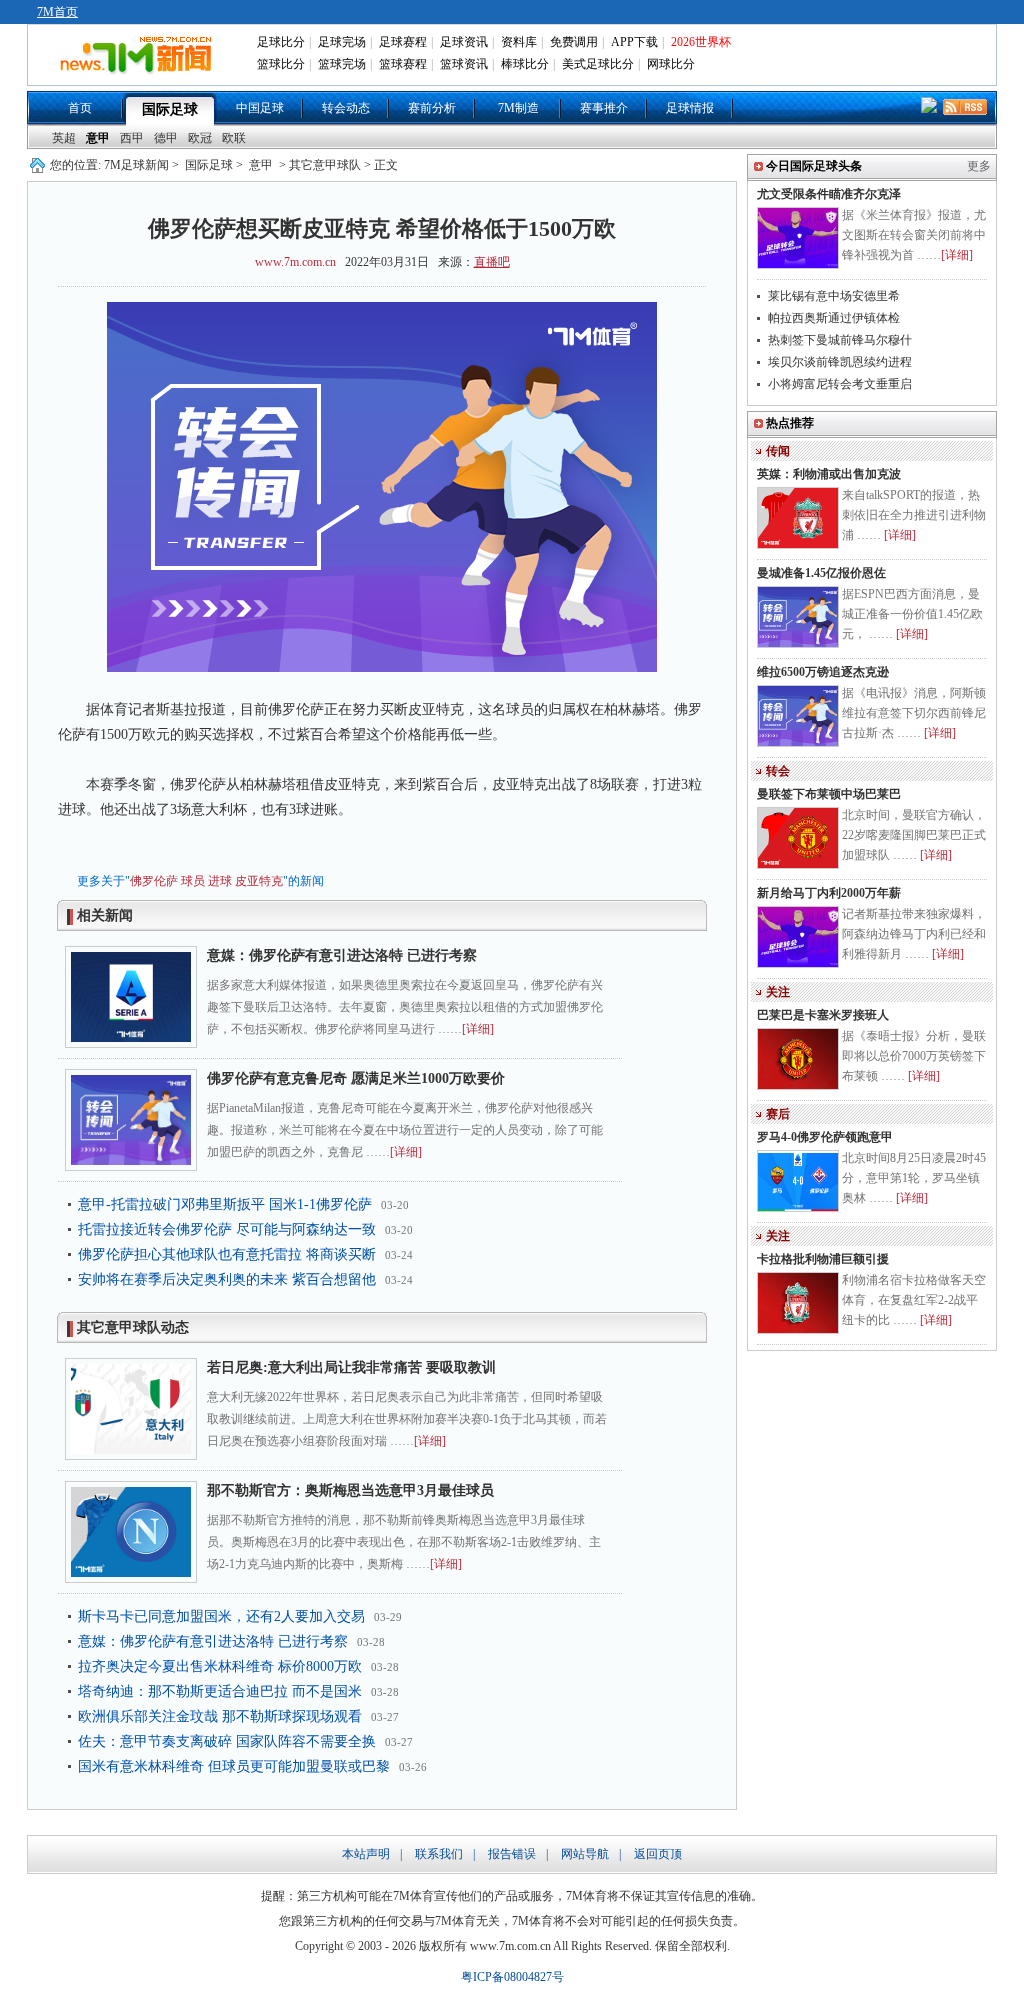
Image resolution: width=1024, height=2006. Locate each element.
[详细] (478, 1029)
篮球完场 (342, 64)
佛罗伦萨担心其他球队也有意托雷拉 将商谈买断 (227, 1254)
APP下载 (634, 42)
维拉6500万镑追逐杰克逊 (823, 672)
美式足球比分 (598, 64)
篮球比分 (281, 64)
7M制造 (518, 108)
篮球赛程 (403, 64)
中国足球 (260, 108)
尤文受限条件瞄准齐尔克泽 (829, 194)
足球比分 (281, 42)
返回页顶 (658, 1854)
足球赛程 (403, 42)
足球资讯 (464, 42)
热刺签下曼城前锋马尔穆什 (840, 340)
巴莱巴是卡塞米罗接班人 (823, 1015)
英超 (64, 138)
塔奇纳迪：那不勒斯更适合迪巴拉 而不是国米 (220, 1691)
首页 (80, 108)
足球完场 (342, 42)
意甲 (98, 138)
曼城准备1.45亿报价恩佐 (821, 573)
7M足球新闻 (136, 165)
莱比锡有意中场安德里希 (834, 296)
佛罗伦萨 (154, 881)
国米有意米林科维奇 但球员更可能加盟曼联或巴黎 (234, 1766)
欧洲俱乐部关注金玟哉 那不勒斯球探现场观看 (220, 1716)
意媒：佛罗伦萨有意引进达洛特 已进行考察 (342, 955)
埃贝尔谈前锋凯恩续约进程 (840, 362)
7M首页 (57, 12)
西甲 (132, 138)
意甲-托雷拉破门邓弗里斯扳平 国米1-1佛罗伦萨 (225, 1204)
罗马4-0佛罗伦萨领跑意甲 (825, 1137)
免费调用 (574, 42)
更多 (979, 166)
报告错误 (512, 1854)
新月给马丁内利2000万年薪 (829, 893)
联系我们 (439, 1854)
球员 (193, 881)
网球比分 (671, 64)
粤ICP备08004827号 (512, 1977)
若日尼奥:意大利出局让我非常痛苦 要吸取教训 (351, 1367)
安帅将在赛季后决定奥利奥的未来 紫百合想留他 (227, 1279)
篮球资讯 (464, 64)
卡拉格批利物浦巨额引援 (823, 1259)
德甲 (166, 138)
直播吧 (492, 262)
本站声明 (366, 1854)
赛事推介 (604, 108)
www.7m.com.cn (295, 262)
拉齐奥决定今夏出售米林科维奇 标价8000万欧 (220, 1666)
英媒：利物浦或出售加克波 (829, 474)
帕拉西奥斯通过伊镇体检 (834, 318)
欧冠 (200, 138)
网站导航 (585, 1854)
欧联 (234, 138)
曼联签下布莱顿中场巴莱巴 (829, 794)
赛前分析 (432, 108)
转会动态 (346, 108)
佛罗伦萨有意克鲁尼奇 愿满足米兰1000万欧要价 (356, 1078)
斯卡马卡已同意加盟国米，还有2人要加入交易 (221, 1616)
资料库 (519, 42)
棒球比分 (525, 64)
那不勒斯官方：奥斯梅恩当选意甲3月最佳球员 (350, 1490)
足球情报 (690, 108)
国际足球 (170, 109)
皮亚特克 (259, 881)
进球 (220, 881)
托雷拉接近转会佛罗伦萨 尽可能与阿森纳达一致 (227, 1229)
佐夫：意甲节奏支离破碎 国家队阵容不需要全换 (227, 1741)
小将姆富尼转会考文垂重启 (840, 384)
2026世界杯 (701, 42)
